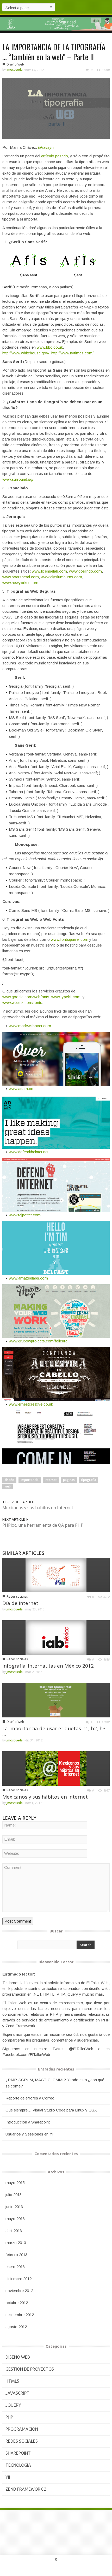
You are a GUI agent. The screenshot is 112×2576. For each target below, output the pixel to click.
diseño (9, 1480)
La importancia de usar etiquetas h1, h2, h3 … (54, 1731)
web (8, 1486)
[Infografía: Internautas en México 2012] (56, 1637)
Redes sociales (17, 1596)
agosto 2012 (16, 2327)
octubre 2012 (17, 2303)
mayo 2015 (15, 2183)
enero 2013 (15, 2267)
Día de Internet (20, 1603)
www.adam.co (21, 1089)
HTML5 (12, 2381)
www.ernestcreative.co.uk (31, 1404)
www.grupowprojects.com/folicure (38, 1341)
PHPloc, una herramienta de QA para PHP (43, 1525)
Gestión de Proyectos (30, 2369)
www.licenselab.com (49, 571)
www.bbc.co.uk (50, 347)
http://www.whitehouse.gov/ (26, 353)
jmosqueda (15, 70)
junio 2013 (14, 2207)
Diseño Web (15, 64)
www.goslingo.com (85, 571)
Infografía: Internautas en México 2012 (48, 1666)
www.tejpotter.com (25, 1215)
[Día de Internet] (56, 1575)
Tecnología (18, 2465)
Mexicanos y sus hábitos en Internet (38, 1508)
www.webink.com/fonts (22, 1003)
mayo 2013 (15, 2219)
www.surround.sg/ (18, 479)
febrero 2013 (16, 2255)
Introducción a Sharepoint (28, 2122)
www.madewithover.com (30, 1026)
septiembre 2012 (20, 2315)
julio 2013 (14, 2195)
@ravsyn (46, 147)
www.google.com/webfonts (26, 997)
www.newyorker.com (20, 583)
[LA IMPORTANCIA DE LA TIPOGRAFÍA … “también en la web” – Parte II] (56, 108)
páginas (69, 1480)
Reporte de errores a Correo (30, 2098)
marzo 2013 (16, 2243)
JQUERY (13, 2405)
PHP (9, 2417)
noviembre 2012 (19, 2291)
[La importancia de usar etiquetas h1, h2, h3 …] (56, 1700)
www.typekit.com (66, 997)
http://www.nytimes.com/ (72, 353)
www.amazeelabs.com (28, 1278)
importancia (30, 1480)
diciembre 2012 (18, 2279)
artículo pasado (55, 156)
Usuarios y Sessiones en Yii (29, 2134)
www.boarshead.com (21, 577)
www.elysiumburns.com (61, 577)
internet (51, 1480)
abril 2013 (14, 2231)
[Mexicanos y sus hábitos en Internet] (56, 1768)
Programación (22, 2429)
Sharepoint (18, 2453)
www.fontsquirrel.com (70, 939)
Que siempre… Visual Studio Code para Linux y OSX (51, 2110)
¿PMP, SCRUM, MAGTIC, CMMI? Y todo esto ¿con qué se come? (55, 2083)
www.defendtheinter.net (29, 1152)
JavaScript (17, 2393)
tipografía (89, 1480)
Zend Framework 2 (26, 2489)
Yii (8, 2477)
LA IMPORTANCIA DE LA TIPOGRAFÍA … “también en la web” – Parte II (54, 52)
